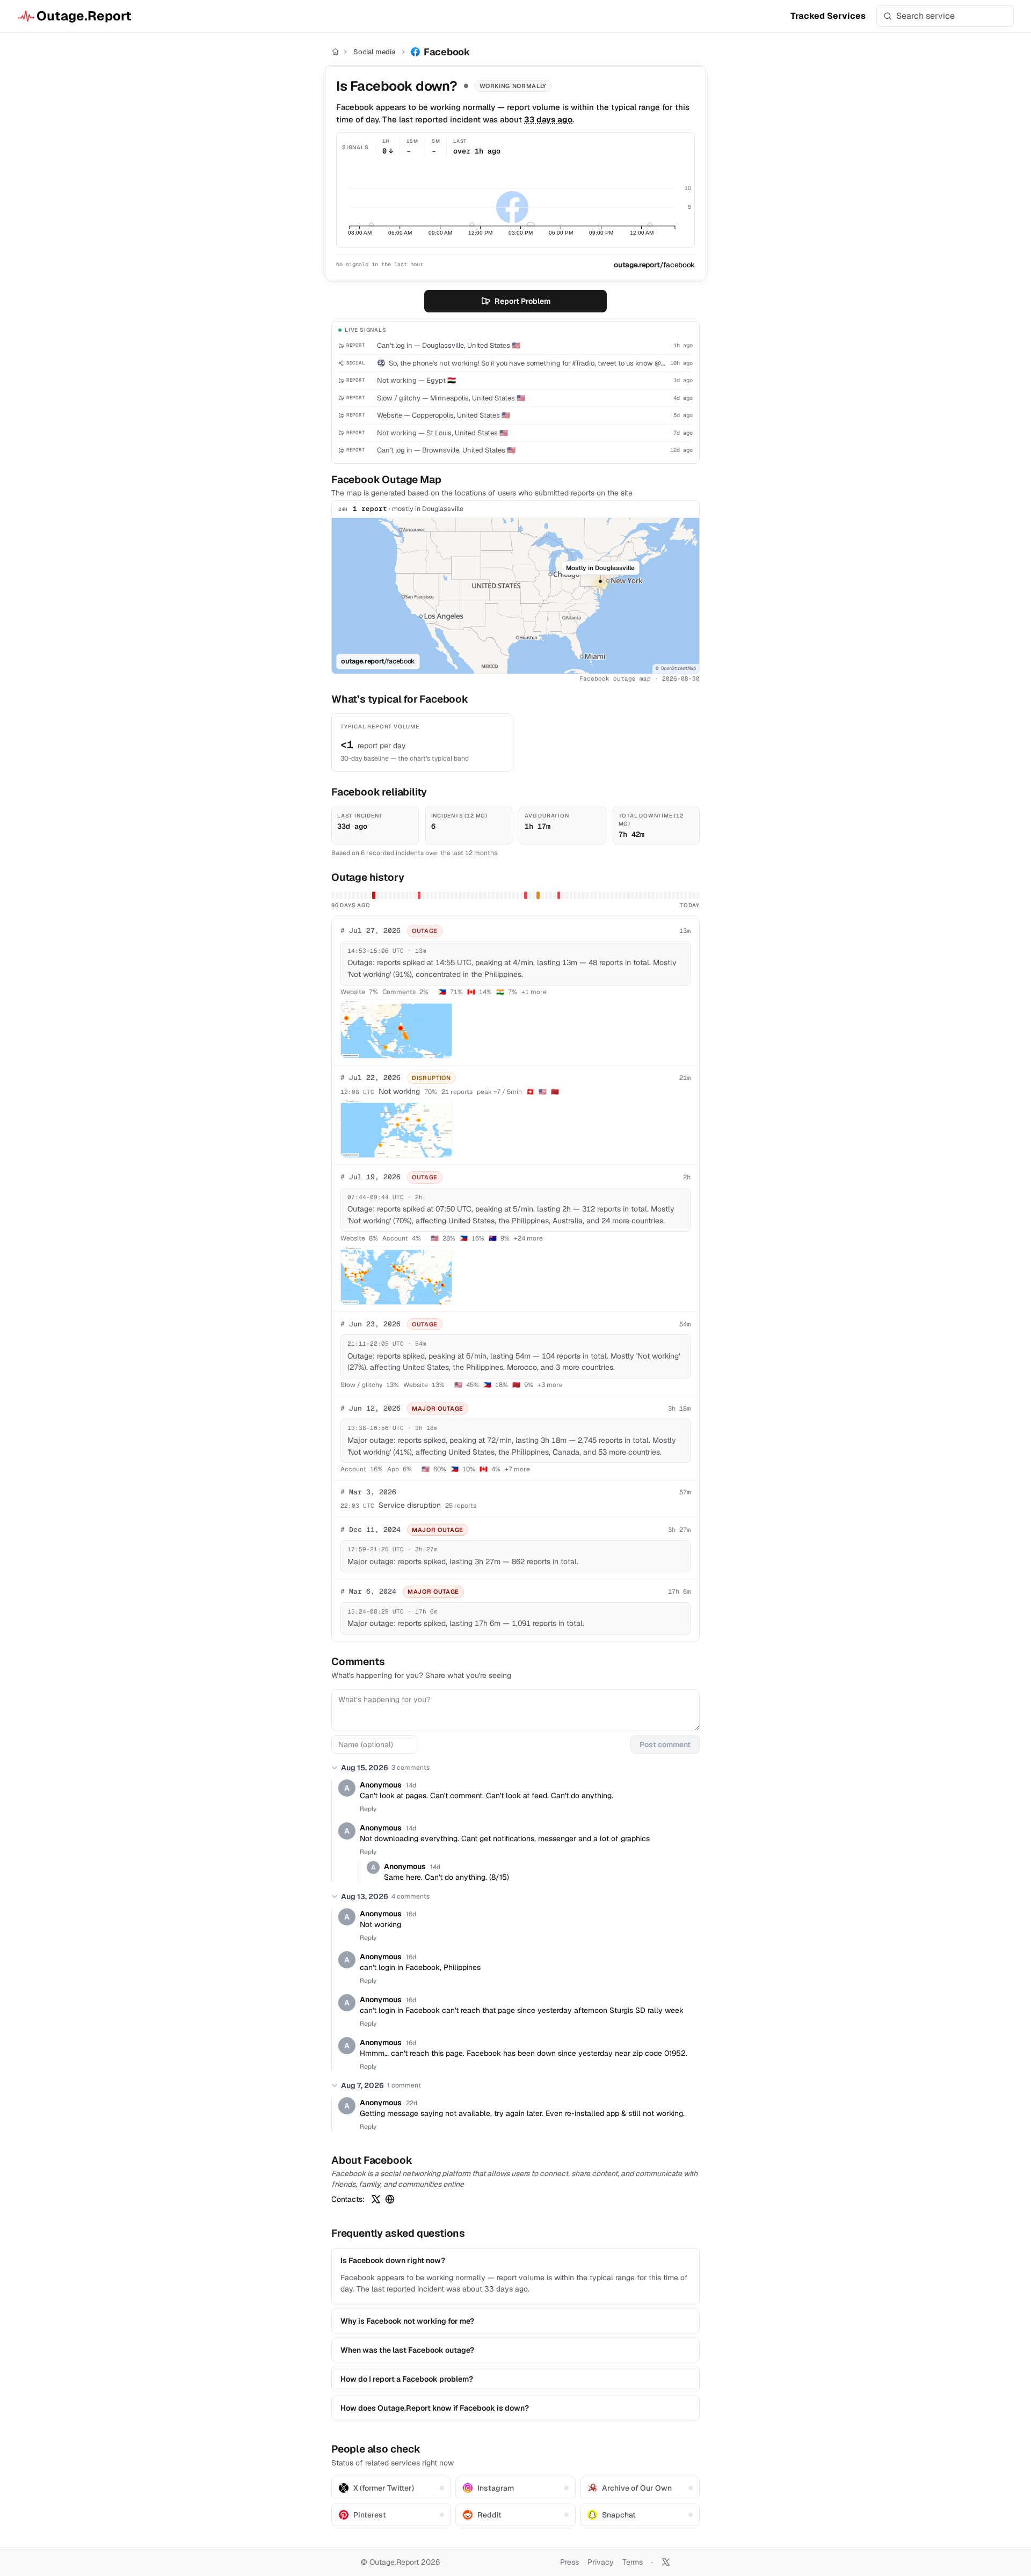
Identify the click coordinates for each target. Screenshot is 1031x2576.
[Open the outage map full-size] (396, 1029)
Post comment (665, 1745)
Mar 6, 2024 (368, 1591)
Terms (633, 2562)
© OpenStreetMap (676, 668)
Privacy (601, 2562)
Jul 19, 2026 (371, 1177)
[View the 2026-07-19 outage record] (526, 895)
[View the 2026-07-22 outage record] (538, 895)
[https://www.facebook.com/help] (390, 2199)
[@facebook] (376, 2199)
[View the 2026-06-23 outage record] (419, 895)
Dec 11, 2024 (371, 1530)
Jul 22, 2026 (371, 1078)
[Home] (335, 52)
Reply (368, 1809)
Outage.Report (84, 16)
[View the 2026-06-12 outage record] (374, 895)
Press (569, 2562)
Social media (374, 52)
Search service (925, 16)
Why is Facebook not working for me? (407, 2321)
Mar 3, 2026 (368, 1492)
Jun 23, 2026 (371, 1324)
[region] (515, 596)
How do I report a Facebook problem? (407, 2379)
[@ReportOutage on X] (666, 2562)
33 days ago (548, 119)
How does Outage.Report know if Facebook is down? (435, 2408)
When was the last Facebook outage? (407, 2350)
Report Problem (522, 301)
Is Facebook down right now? (393, 2260)
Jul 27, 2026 (371, 931)
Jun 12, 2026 (371, 1408)
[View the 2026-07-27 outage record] (559, 895)
